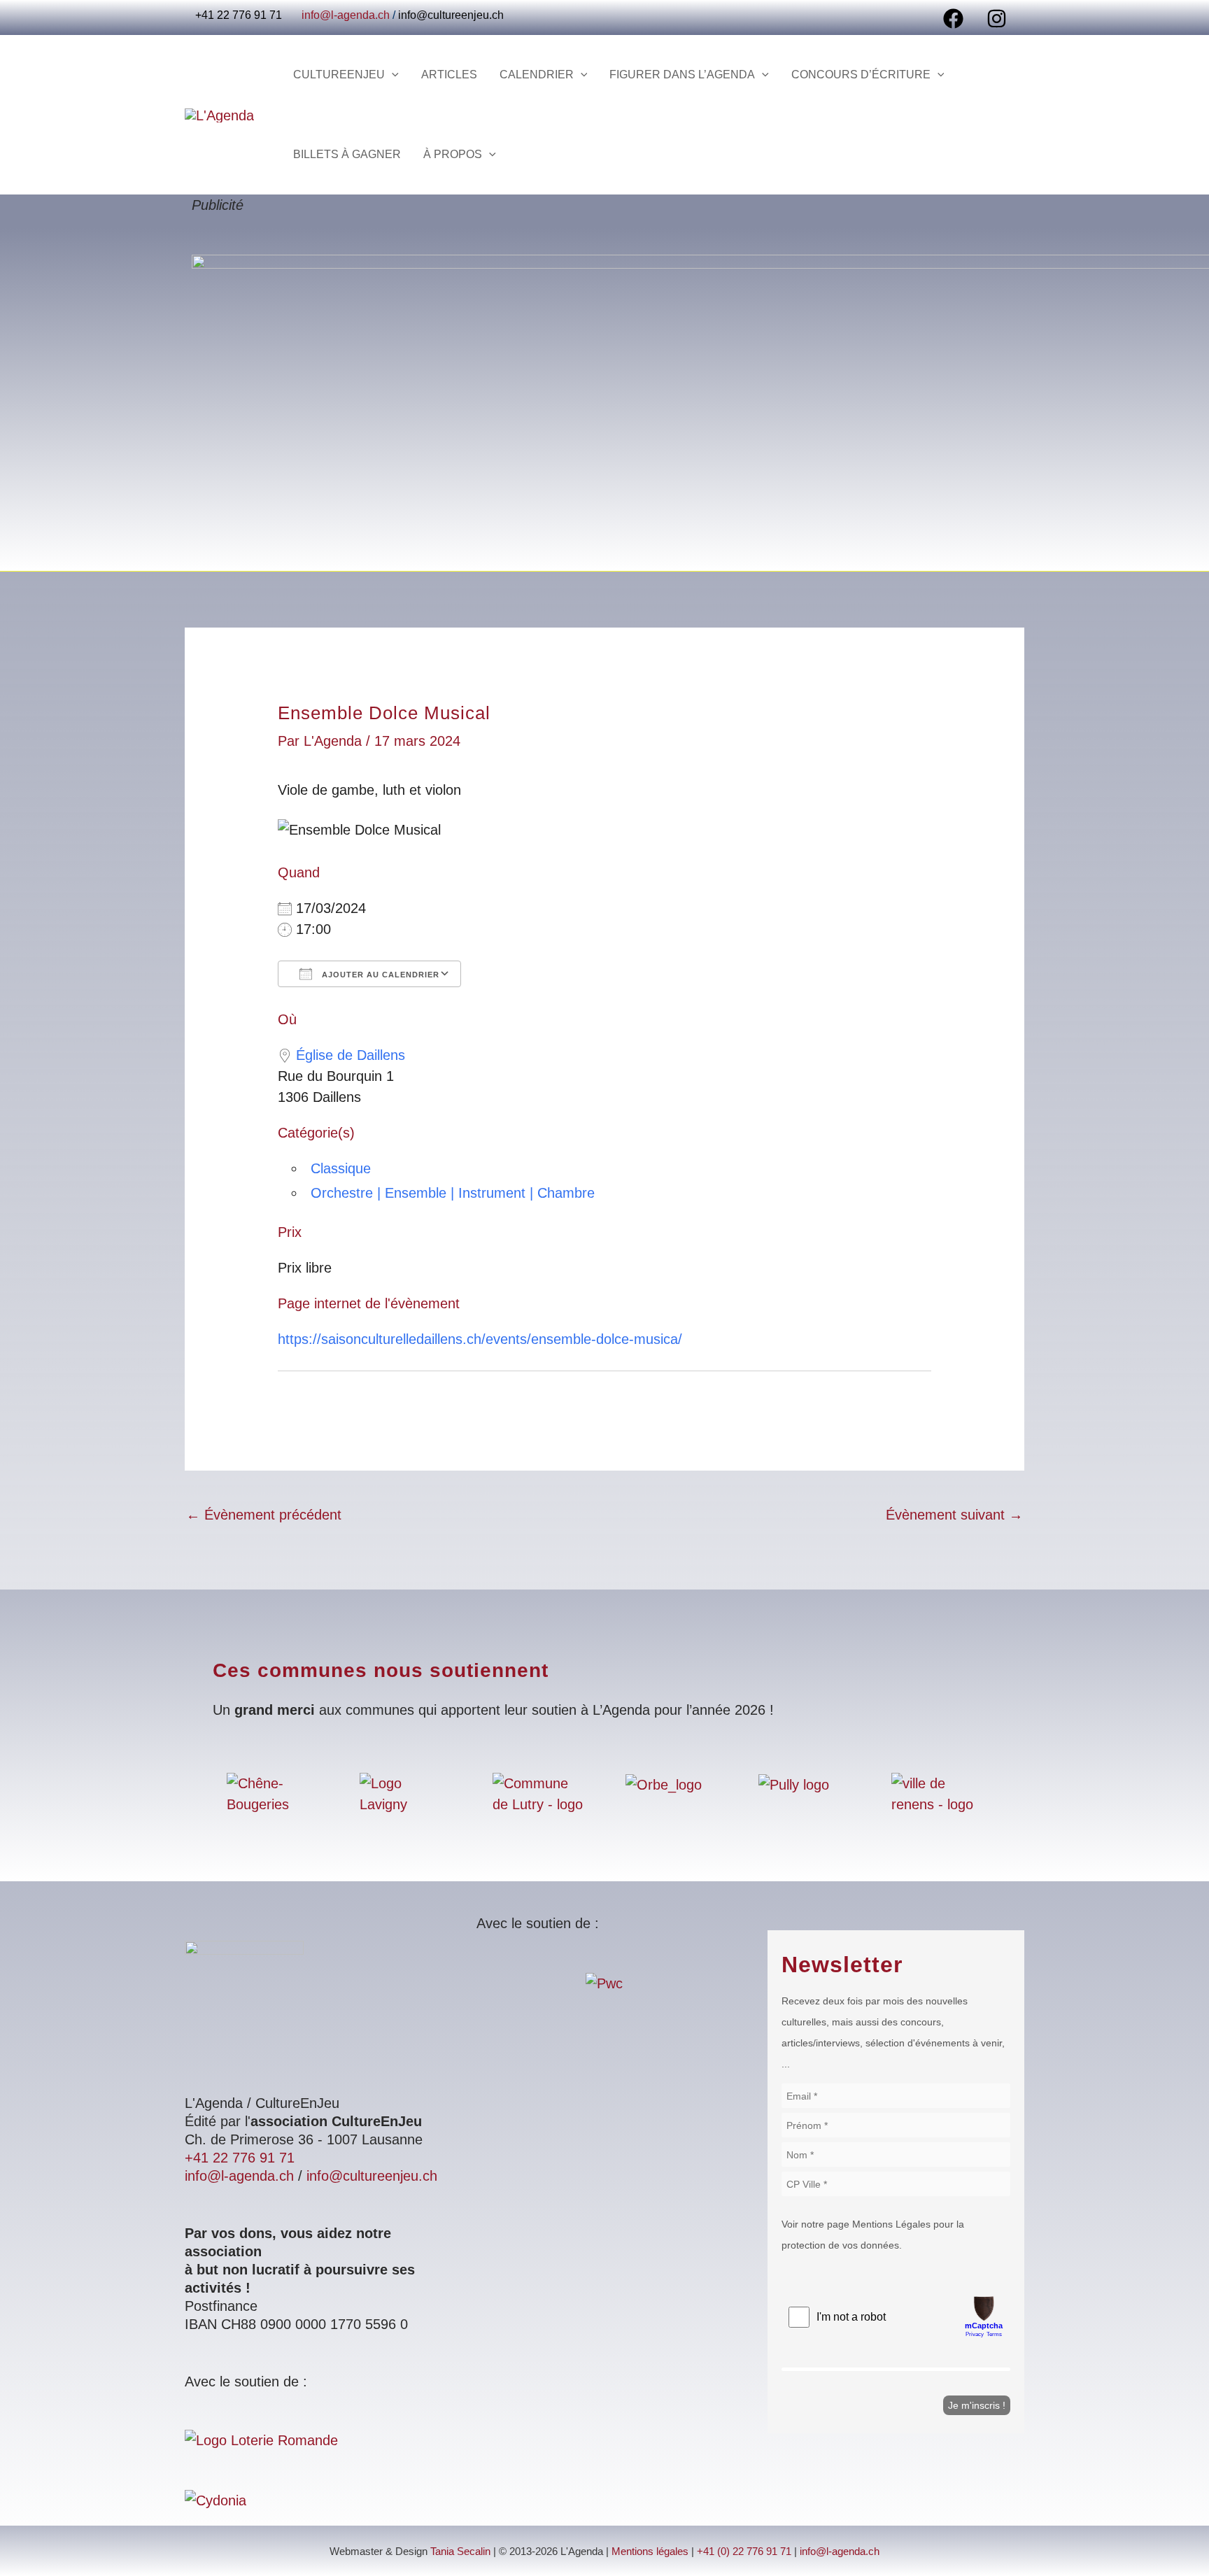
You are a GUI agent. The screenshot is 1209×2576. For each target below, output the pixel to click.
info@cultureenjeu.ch (451, 15)
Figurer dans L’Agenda (682, 75)
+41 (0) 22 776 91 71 (744, 2552)
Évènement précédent (264, 1515)
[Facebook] (953, 19)
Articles (449, 75)
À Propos (453, 154)
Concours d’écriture (861, 75)
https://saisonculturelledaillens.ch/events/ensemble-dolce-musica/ (480, 1339)
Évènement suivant (954, 1515)
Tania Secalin (460, 2552)
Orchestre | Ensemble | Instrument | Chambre (453, 1193)
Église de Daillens (351, 1055)
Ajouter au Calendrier (379, 975)
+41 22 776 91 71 (240, 2158)
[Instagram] (997, 19)
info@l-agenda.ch (346, 15)
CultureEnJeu (339, 75)
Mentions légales (650, 2552)
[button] (392, 75)
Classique (341, 1168)
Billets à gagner (347, 154)
